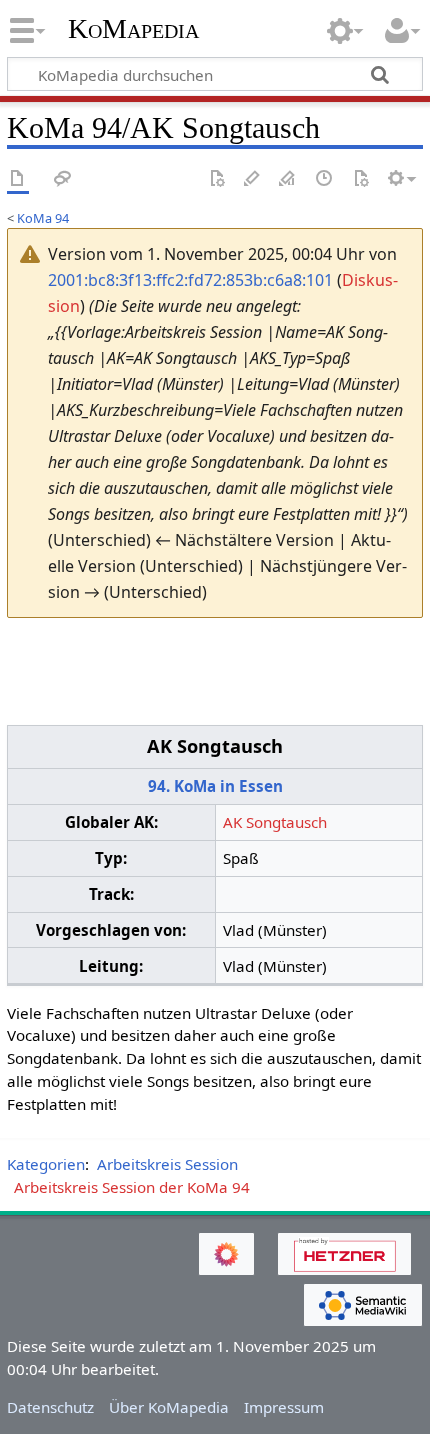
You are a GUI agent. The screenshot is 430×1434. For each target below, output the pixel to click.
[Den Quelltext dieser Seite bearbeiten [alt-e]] (288, 179)
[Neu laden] (361, 179)
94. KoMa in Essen (215, 786)
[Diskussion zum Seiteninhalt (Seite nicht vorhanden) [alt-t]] (63, 179)
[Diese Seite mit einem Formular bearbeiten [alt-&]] (217, 179)
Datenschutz (50, 1407)
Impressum (284, 1407)
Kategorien (46, 1164)
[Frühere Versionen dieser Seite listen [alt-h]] (325, 179)
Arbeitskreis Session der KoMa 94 (132, 1187)
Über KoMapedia (169, 1407)
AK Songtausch (275, 822)
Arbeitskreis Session (167, 1164)
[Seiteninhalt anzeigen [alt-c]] (18, 179)
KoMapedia (133, 29)
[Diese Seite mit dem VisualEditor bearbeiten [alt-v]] (252, 179)
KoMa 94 (43, 218)
